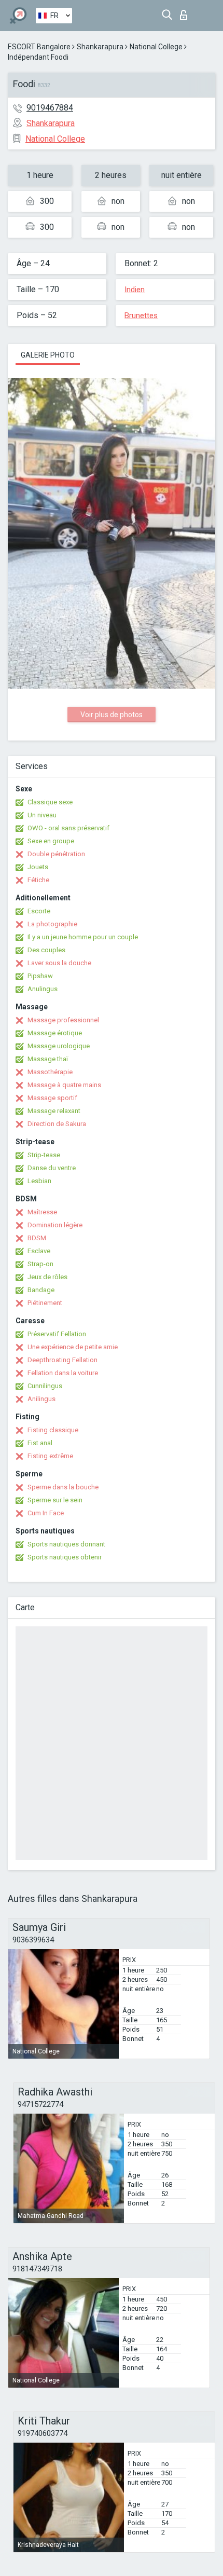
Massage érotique (55, 1033)
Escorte (39, 911)
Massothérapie (50, 1072)
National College (156, 47)
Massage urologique (59, 1046)
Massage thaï (48, 1059)
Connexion (186, 12)
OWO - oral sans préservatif (68, 828)
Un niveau (42, 815)
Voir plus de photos (112, 715)
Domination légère (55, 1225)
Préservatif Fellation (57, 1334)
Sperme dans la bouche (63, 1487)
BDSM (37, 1238)
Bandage (41, 1290)
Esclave (39, 1251)
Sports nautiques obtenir (65, 1557)
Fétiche (38, 880)
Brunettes (141, 316)
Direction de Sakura (57, 1124)
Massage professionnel (63, 1020)
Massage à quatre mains (64, 1085)
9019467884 (50, 108)
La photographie (52, 924)
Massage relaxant (54, 1111)
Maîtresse (42, 1212)
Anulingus (43, 989)
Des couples (46, 950)
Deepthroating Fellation (62, 1360)
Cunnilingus (45, 1386)
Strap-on (40, 1264)
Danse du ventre (52, 1168)
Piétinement (45, 1303)
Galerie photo (48, 355)
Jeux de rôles (47, 1277)
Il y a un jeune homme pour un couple (83, 937)
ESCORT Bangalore (39, 47)
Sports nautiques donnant (66, 1544)
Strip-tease (44, 1155)
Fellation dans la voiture (63, 1373)
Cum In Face (46, 1513)
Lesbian (39, 1181)
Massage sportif (52, 1098)
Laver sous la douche (59, 963)
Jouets (38, 867)
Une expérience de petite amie (73, 1347)
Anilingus (41, 1399)
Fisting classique (53, 1430)
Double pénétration (56, 854)
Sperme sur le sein (55, 1500)
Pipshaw (40, 976)
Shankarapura (100, 47)
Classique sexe (50, 802)
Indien (135, 290)
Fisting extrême (50, 1456)
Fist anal (40, 1443)
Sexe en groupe (51, 841)
